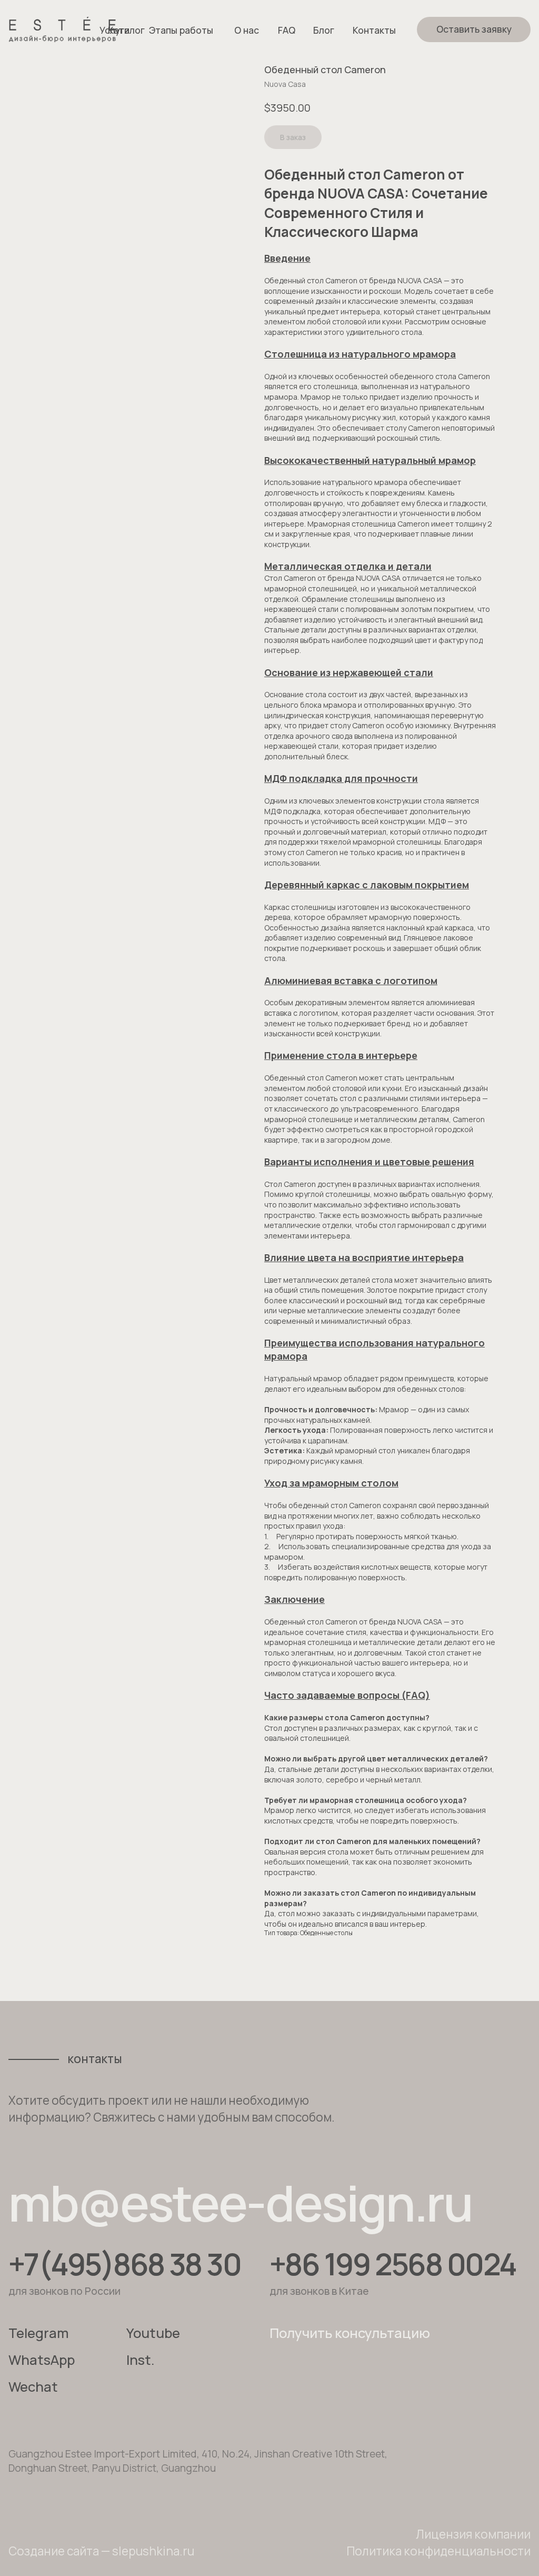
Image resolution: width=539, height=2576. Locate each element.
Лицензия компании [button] (473, 2534)
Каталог (126, 30)
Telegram (39, 2333)
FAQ (287, 30)
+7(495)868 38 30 (124, 2264)
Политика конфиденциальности (438, 2551)
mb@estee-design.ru (240, 2203)
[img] (62, 29)
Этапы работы (181, 30)
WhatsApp (42, 2360)
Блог (324, 30)
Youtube (153, 2333)
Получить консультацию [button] (350, 2333)
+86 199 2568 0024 (393, 2264)
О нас (247, 30)
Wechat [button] (33, 2387)
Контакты (374, 30)
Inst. (141, 2360)
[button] (474, 29)
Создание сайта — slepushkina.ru (101, 2551)
